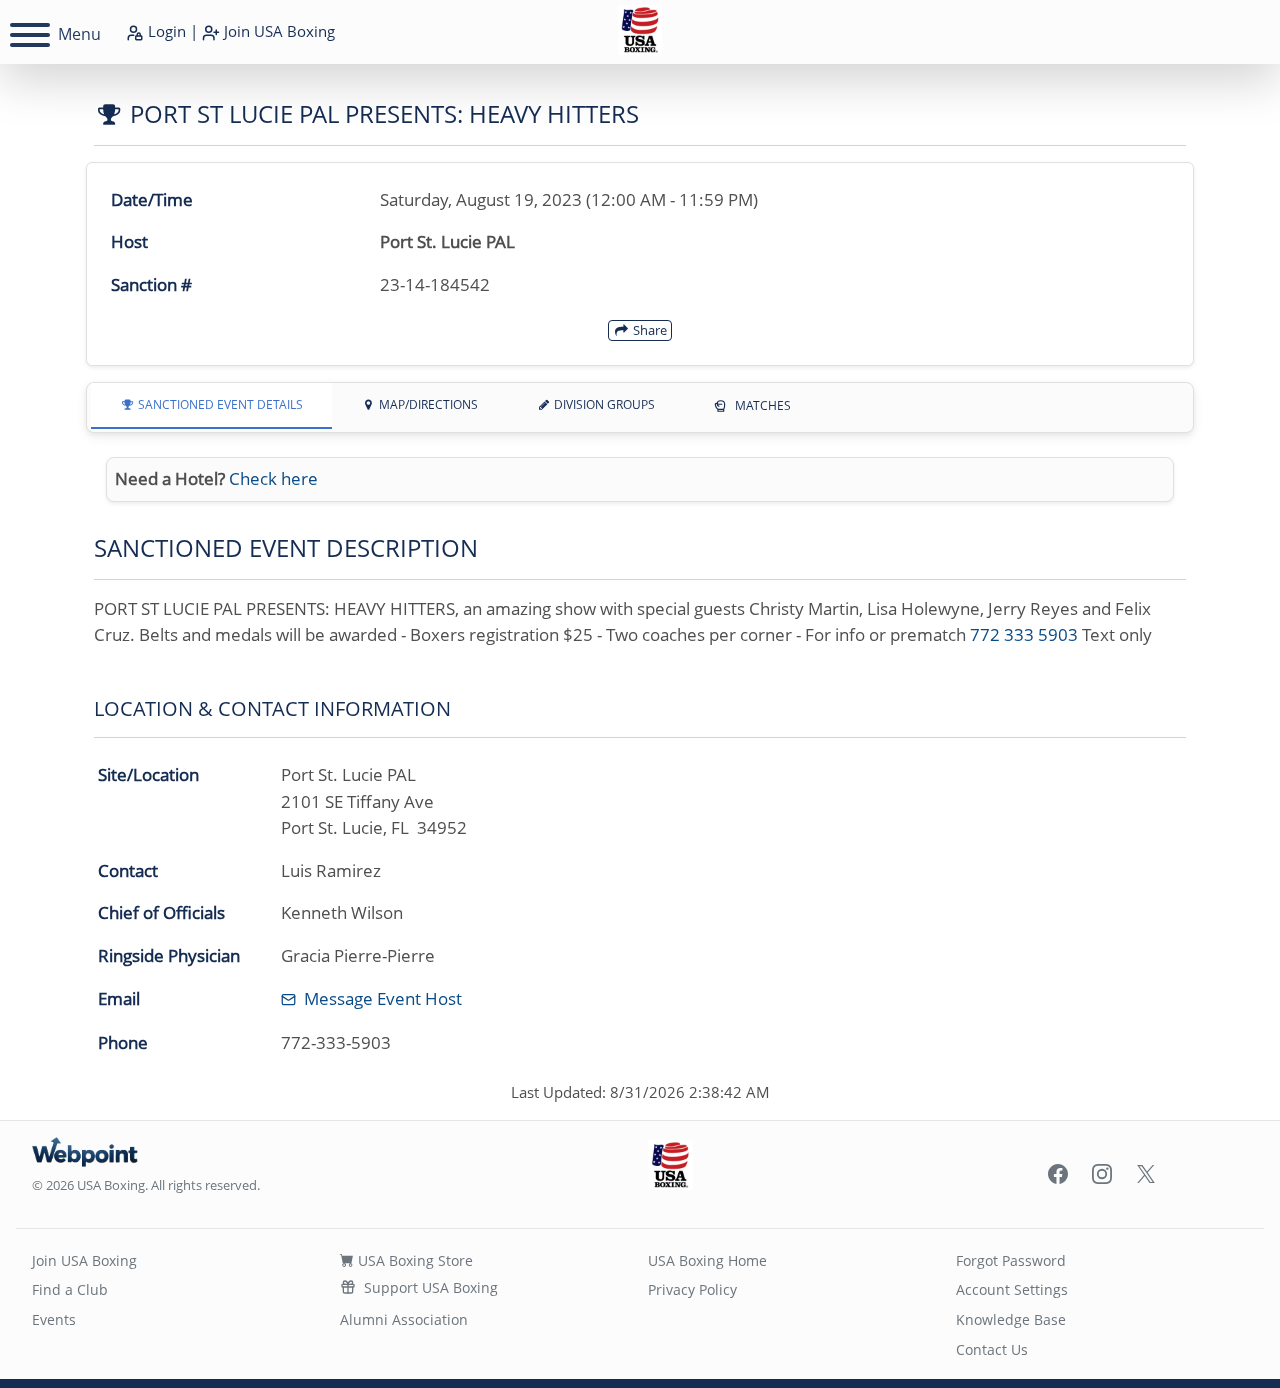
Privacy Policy (692, 1289)
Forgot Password (1011, 1260)
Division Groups (603, 404)
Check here (273, 478)
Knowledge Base (1011, 1319)
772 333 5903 (1024, 634)
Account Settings (1012, 1289)
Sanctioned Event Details (219, 404)
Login (165, 31)
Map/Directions (427, 404)
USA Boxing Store (413, 1260)
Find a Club (70, 1289)
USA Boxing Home (707, 1260)
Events (54, 1319)
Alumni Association (404, 1319)
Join (277, 31)
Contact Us (992, 1349)
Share (648, 330)
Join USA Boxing (84, 1260)
